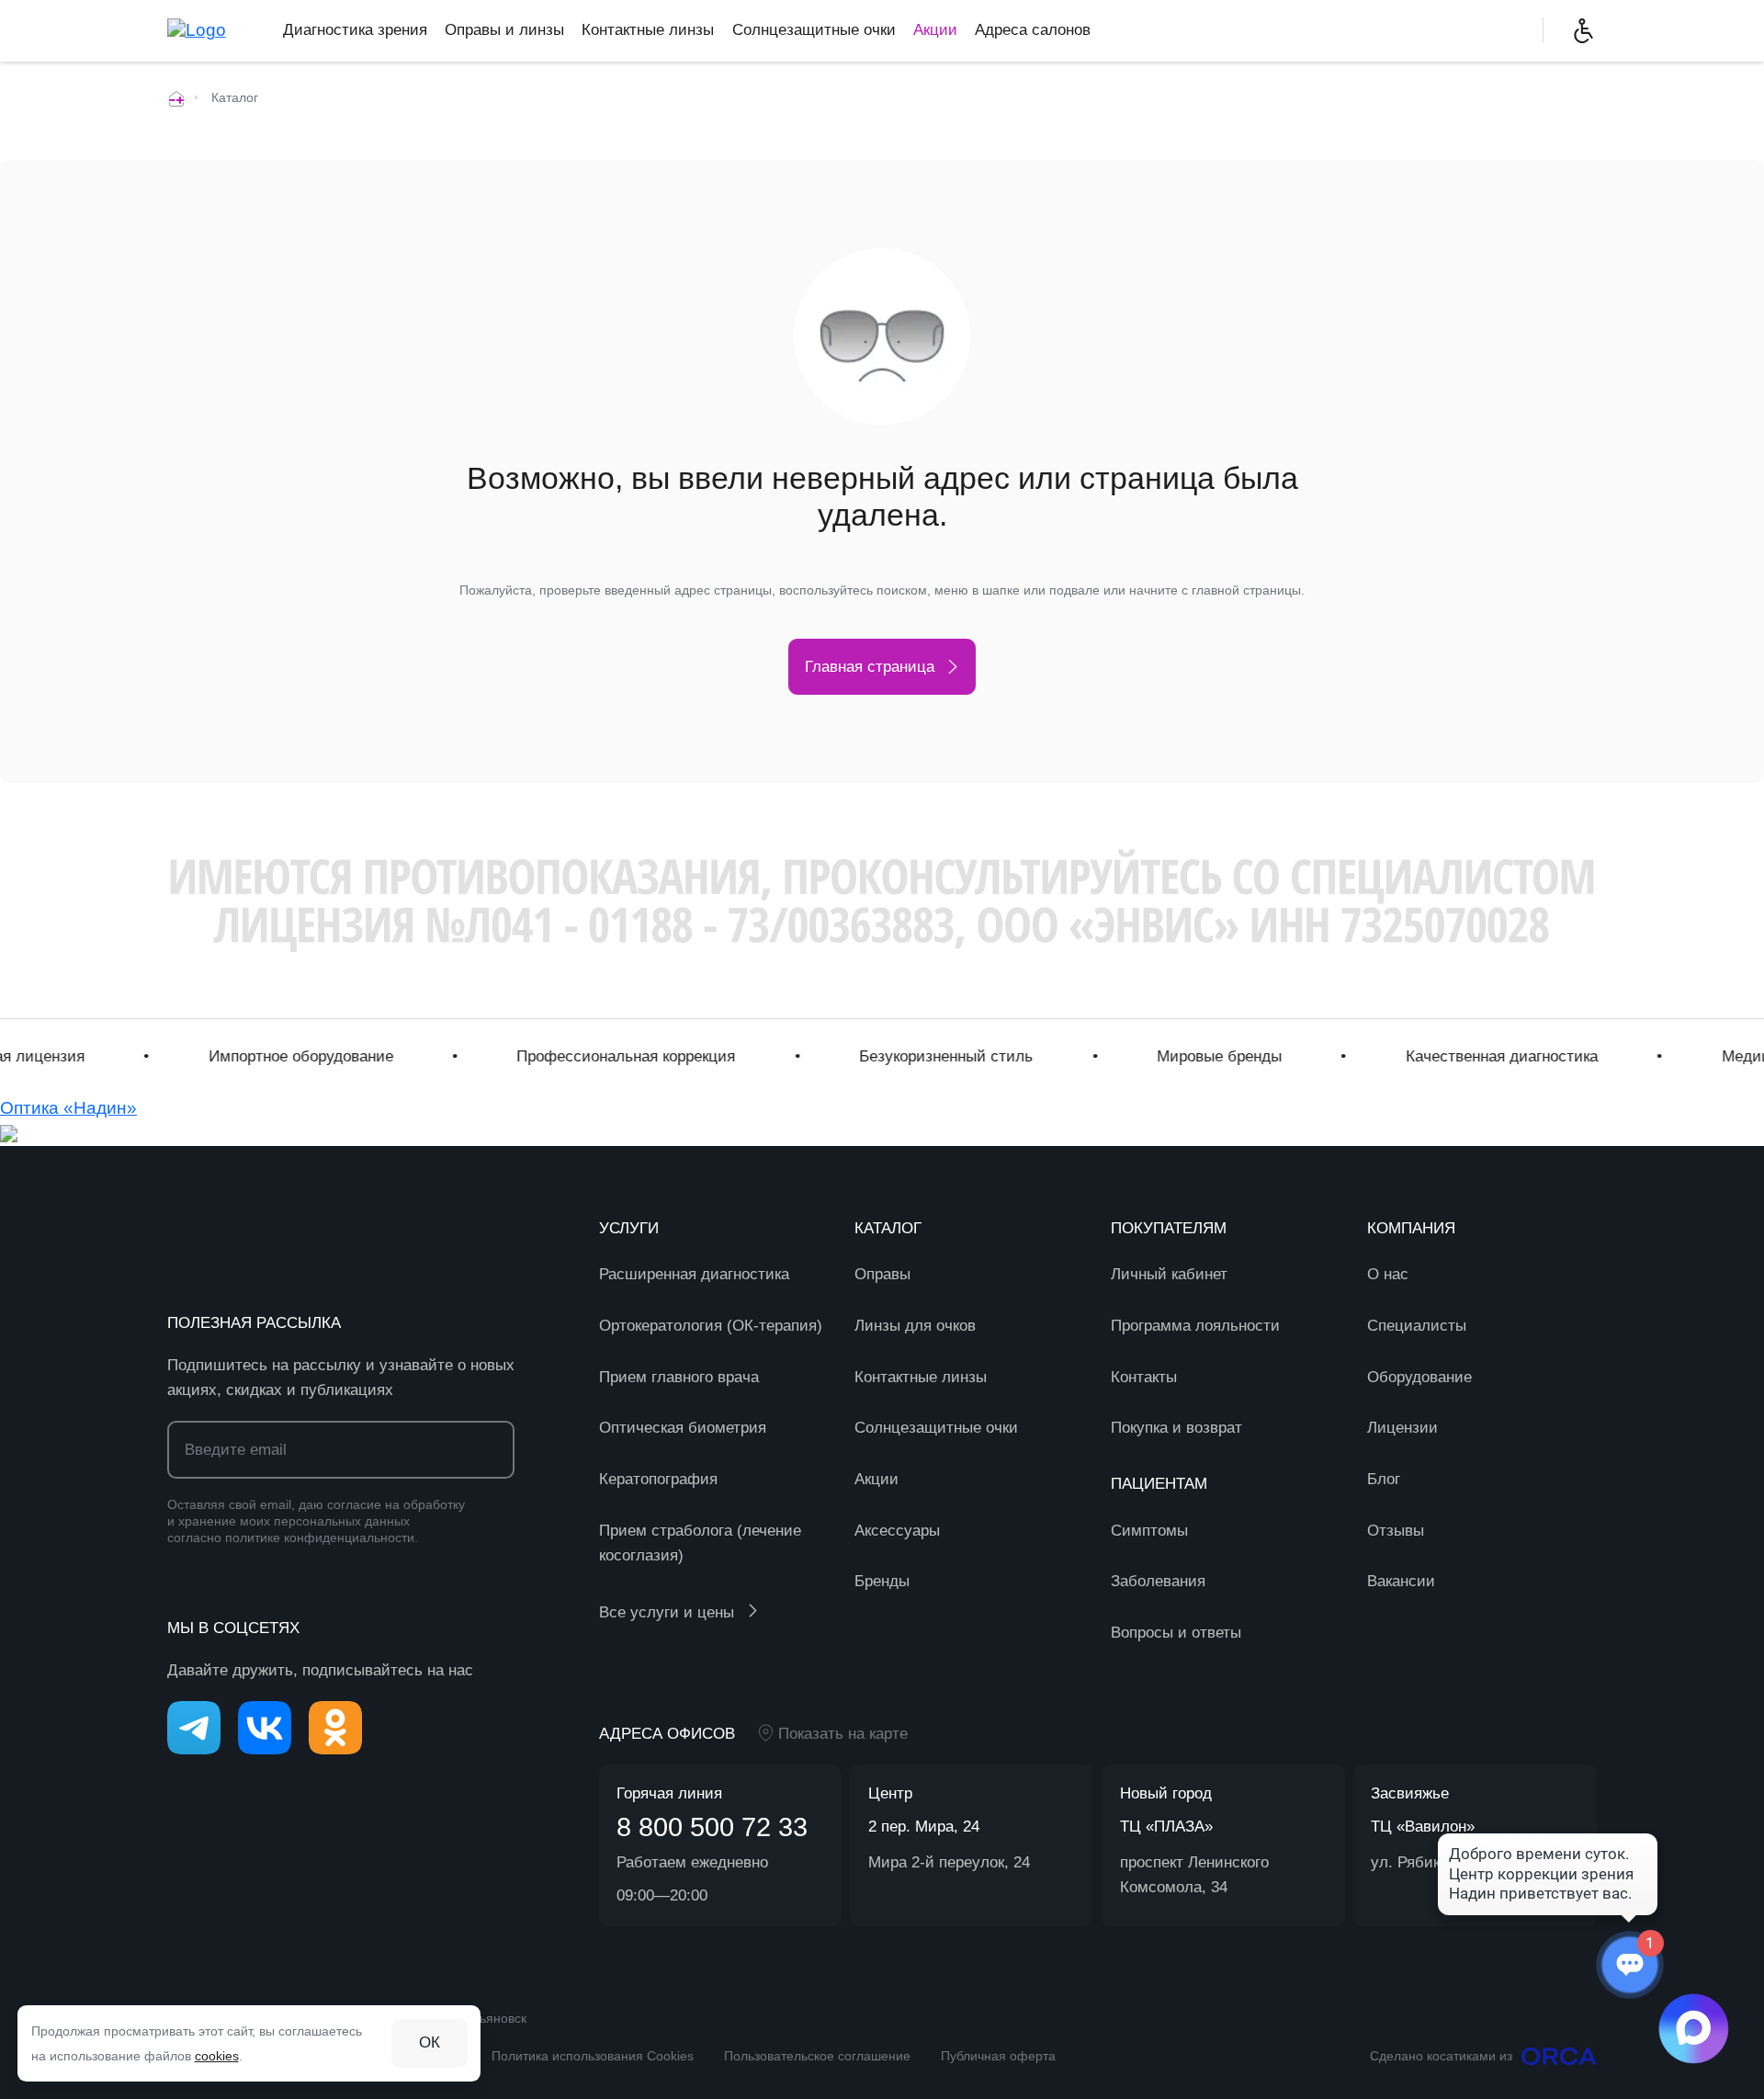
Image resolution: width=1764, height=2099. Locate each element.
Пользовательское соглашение (817, 2056)
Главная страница (870, 667)
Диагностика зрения (355, 30)
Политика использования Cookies (593, 2056)
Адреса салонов (1033, 30)
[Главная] (176, 97)
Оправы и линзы (504, 30)
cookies (217, 2056)
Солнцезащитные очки (814, 30)
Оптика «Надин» (68, 1108)
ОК (430, 2042)
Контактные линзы (648, 30)
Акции (935, 30)
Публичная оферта (998, 2056)
